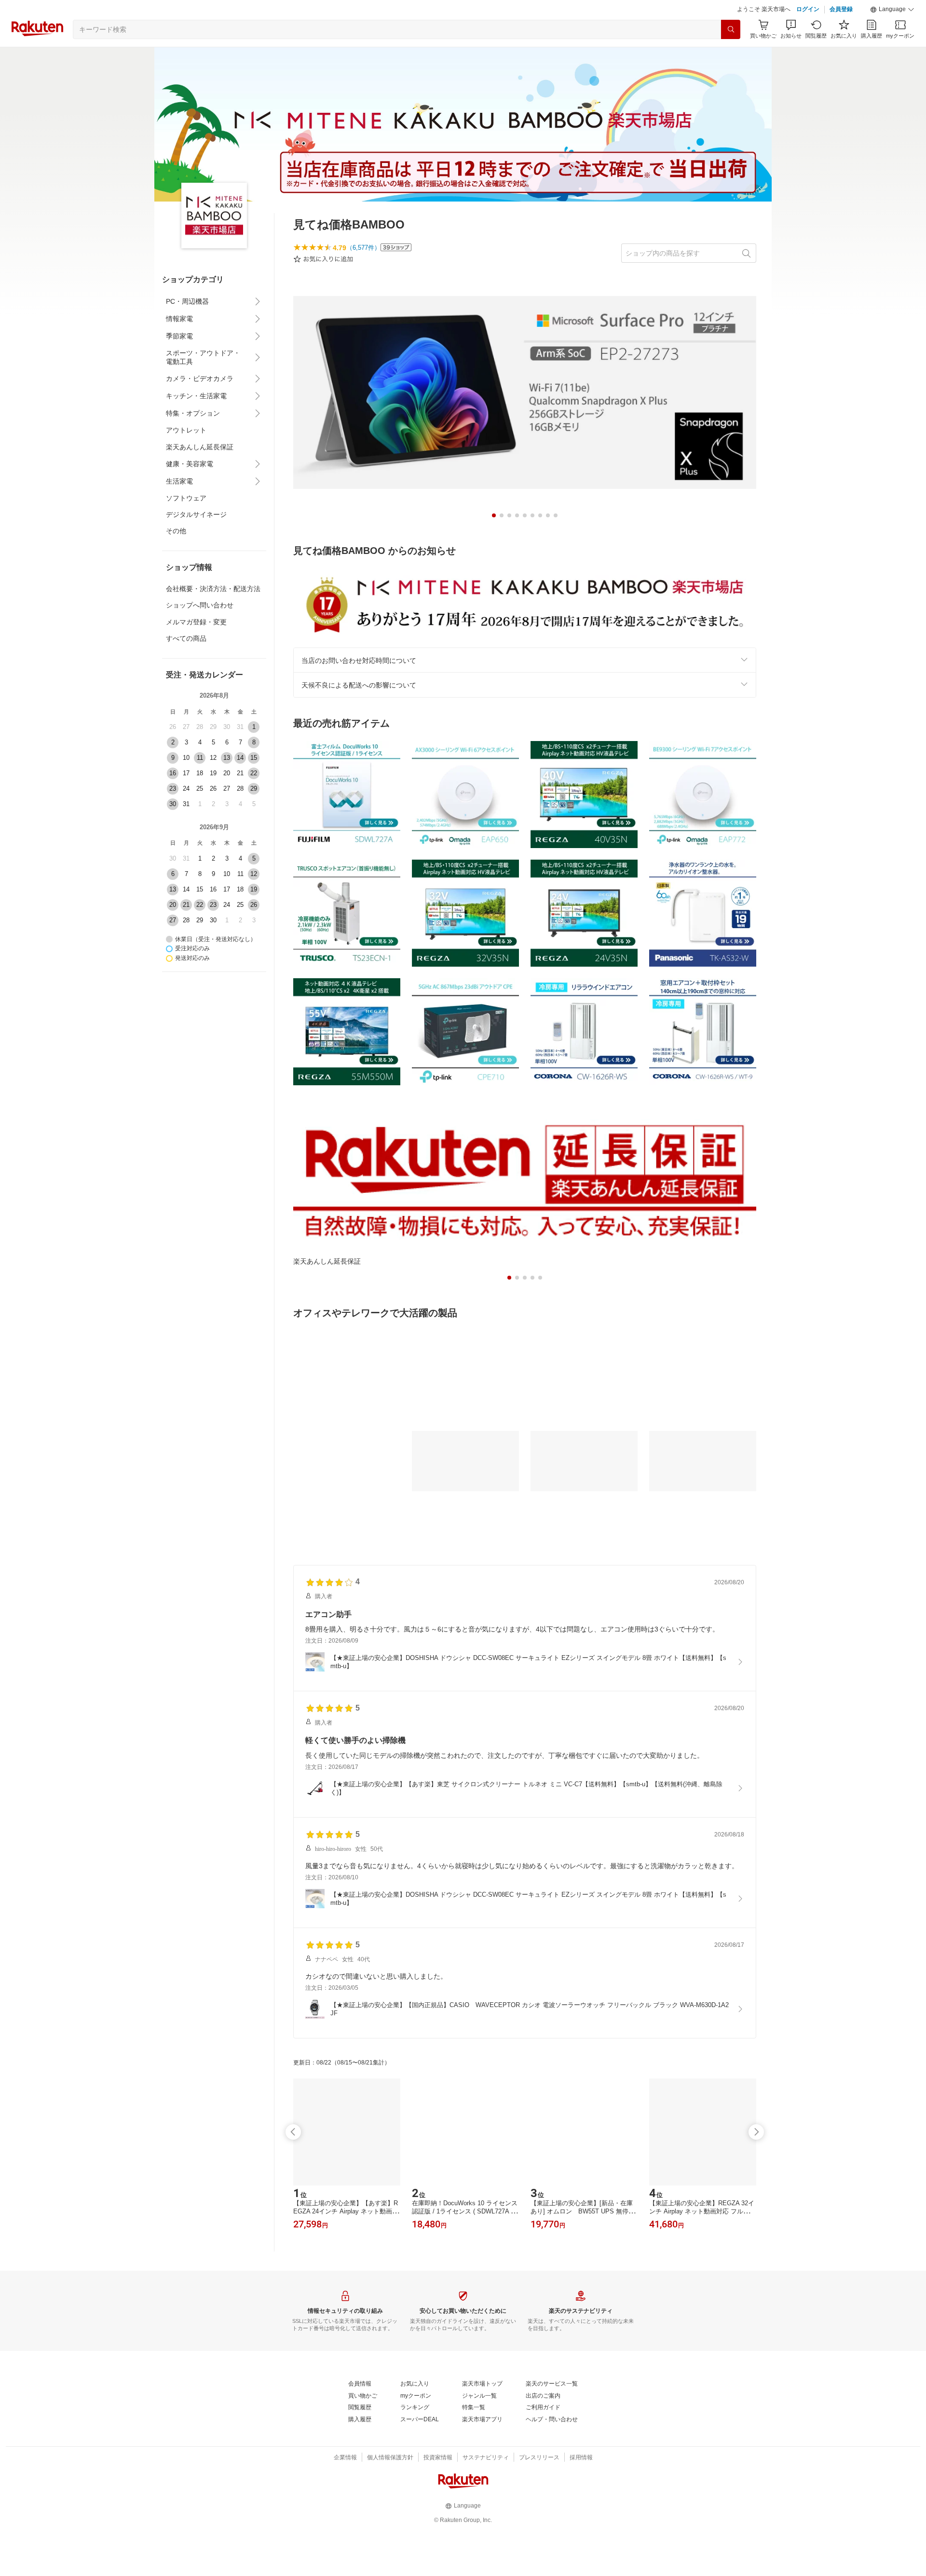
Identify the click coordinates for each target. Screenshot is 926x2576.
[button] (892, 10)
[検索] (731, 29)
